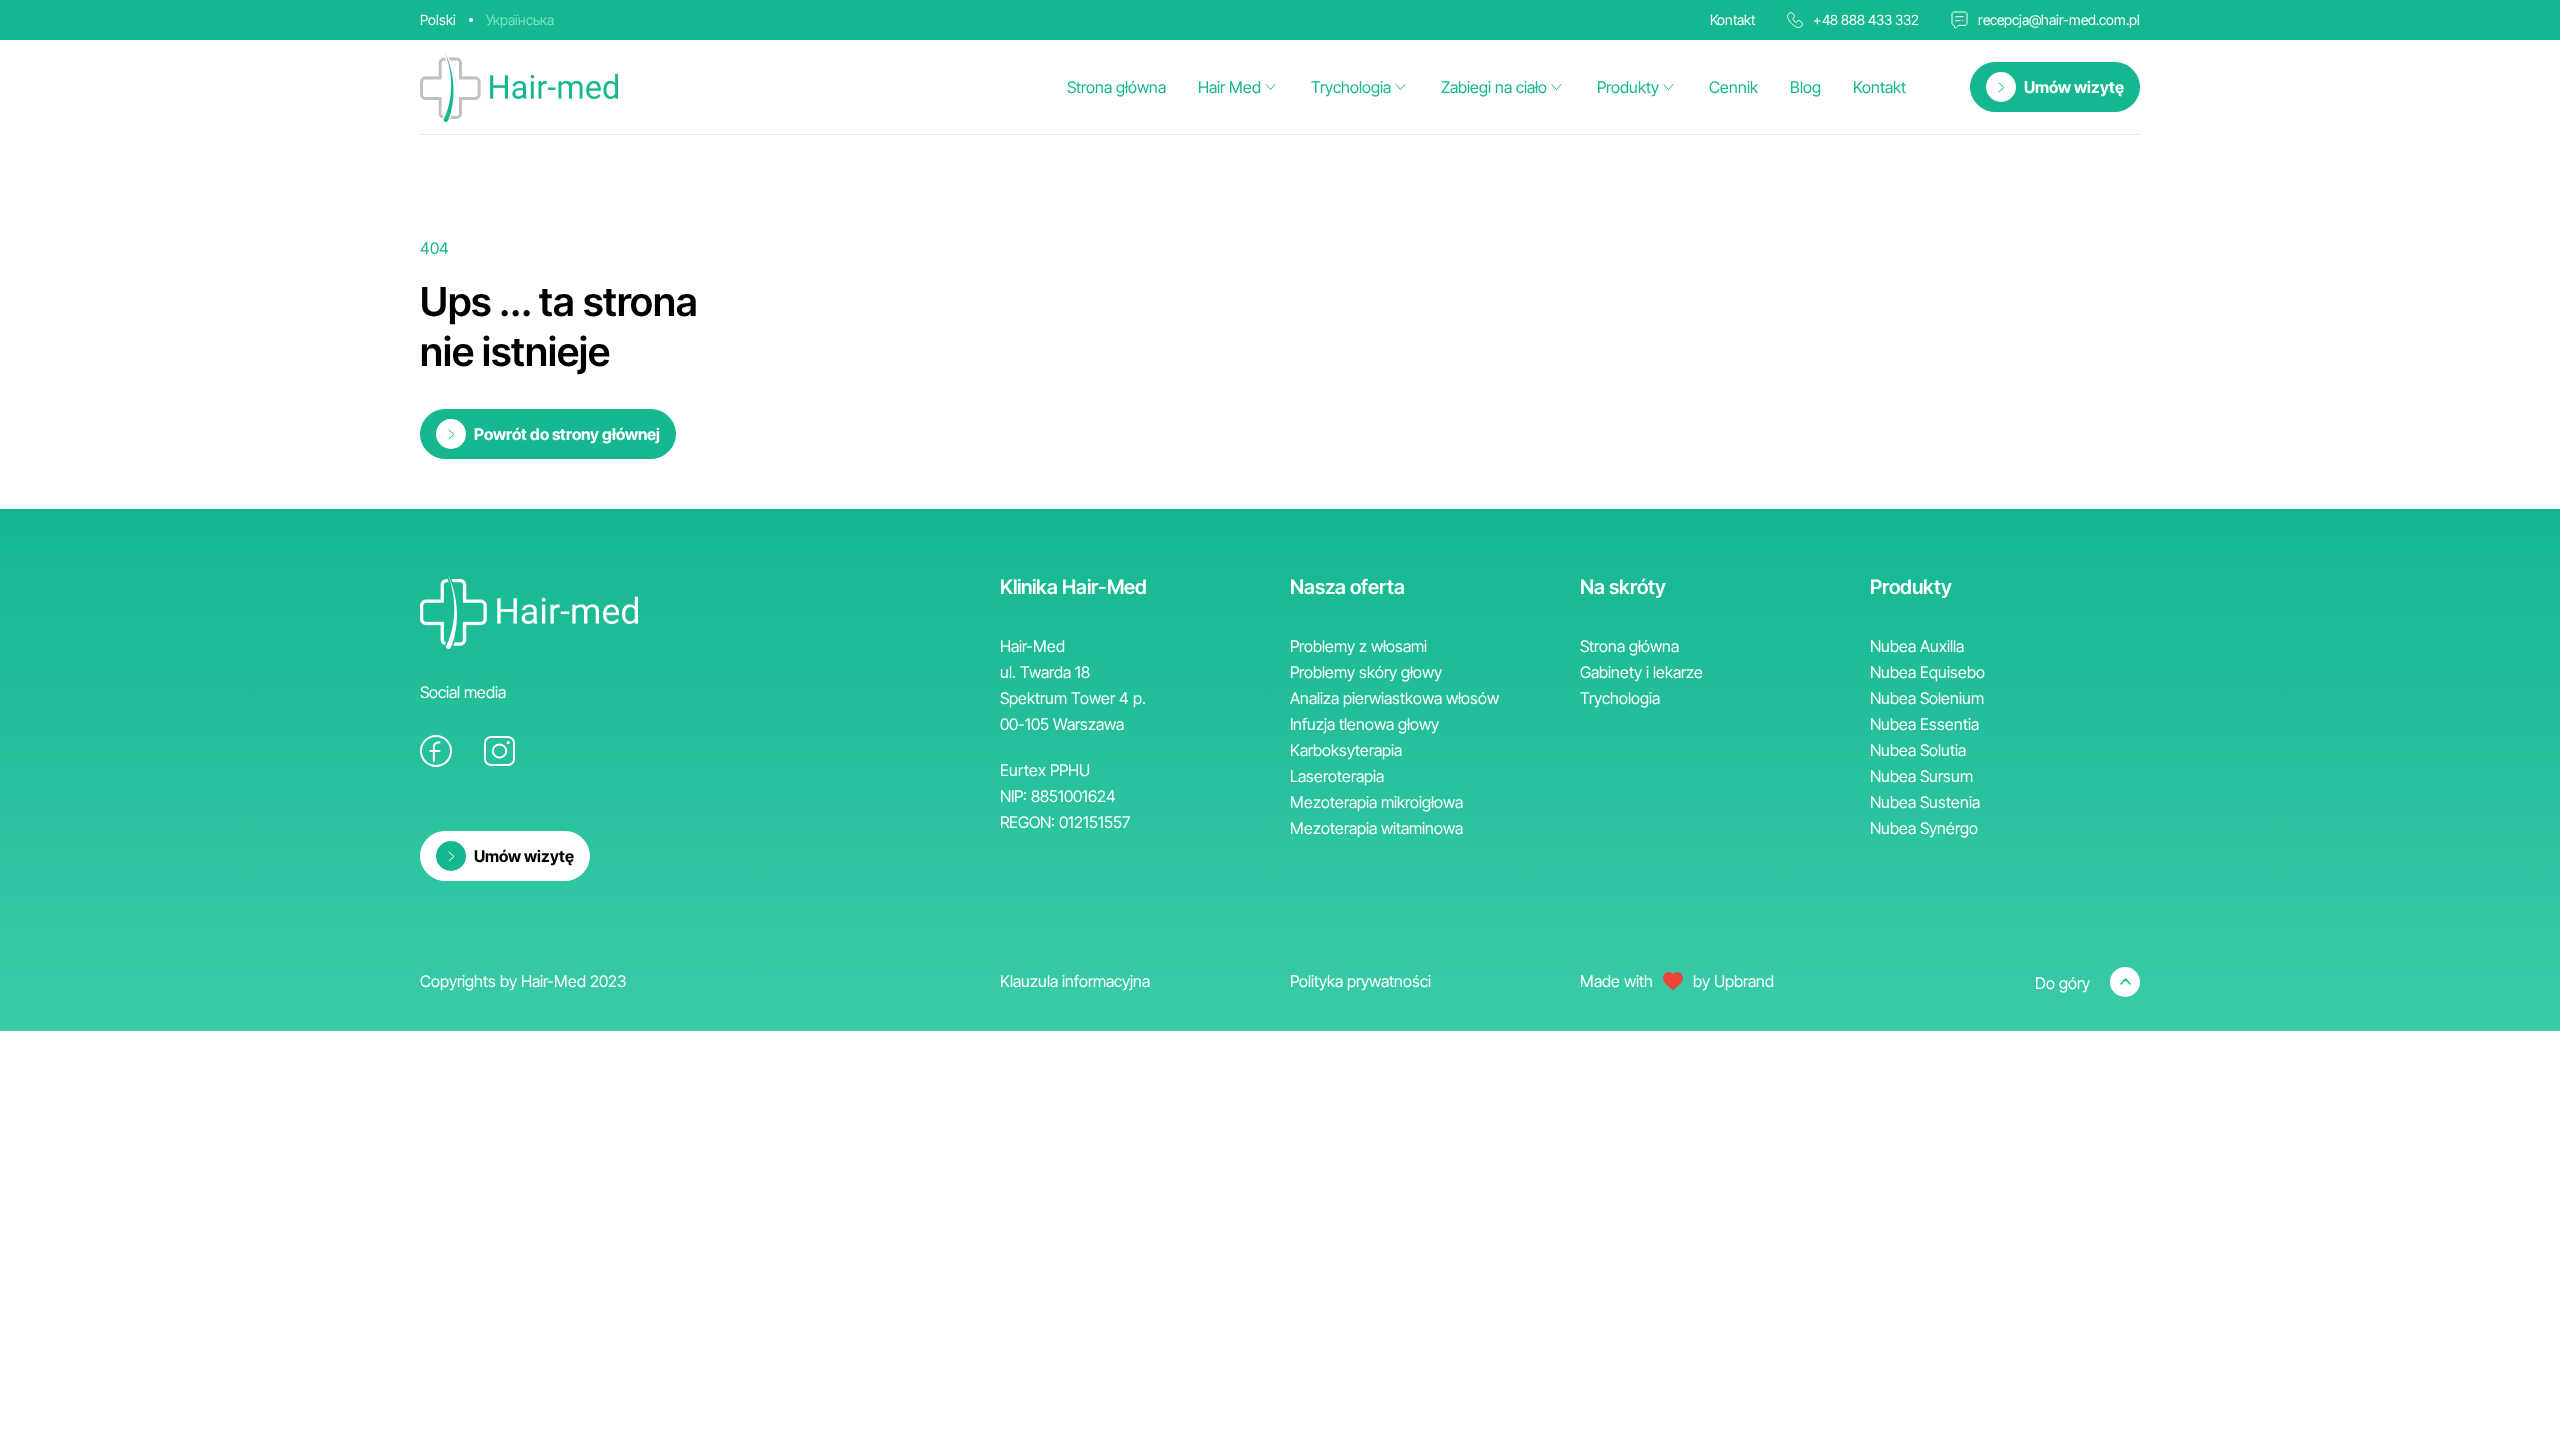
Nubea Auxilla (1917, 646)
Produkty (1628, 87)
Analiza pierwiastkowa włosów (1394, 698)
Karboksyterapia (1346, 750)
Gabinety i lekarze (1641, 672)
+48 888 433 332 (1866, 19)
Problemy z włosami (1358, 646)
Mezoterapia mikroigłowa (1376, 802)
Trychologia (1351, 87)
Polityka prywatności (1360, 981)
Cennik (1733, 87)
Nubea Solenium (1927, 698)
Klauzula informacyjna (1075, 981)
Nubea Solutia (1918, 750)
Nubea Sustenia (1925, 802)
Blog (1805, 87)
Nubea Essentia (1924, 724)
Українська (520, 19)
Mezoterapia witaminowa (1376, 828)
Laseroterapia (1337, 776)
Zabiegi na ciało (1494, 87)
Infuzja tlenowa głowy (1364, 724)
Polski (438, 19)
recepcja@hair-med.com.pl (2059, 19)
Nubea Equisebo (1927, 672)
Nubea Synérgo (1924, 828)
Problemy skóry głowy (1366, 672)
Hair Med (1229, 87)
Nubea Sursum (1921, 776)
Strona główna (1116, 87)
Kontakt (1879, 87)
